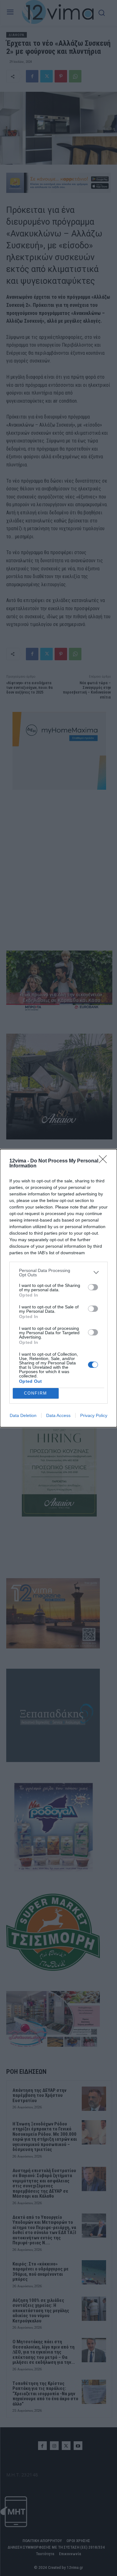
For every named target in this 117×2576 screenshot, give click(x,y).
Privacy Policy (94, 1415)
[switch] (93, 1287)
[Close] (105, 1161)
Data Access (58, 1415)
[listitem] (58, 1273)
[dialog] (58, 1288)
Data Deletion (23, 1415)
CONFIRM (36, 1393)
